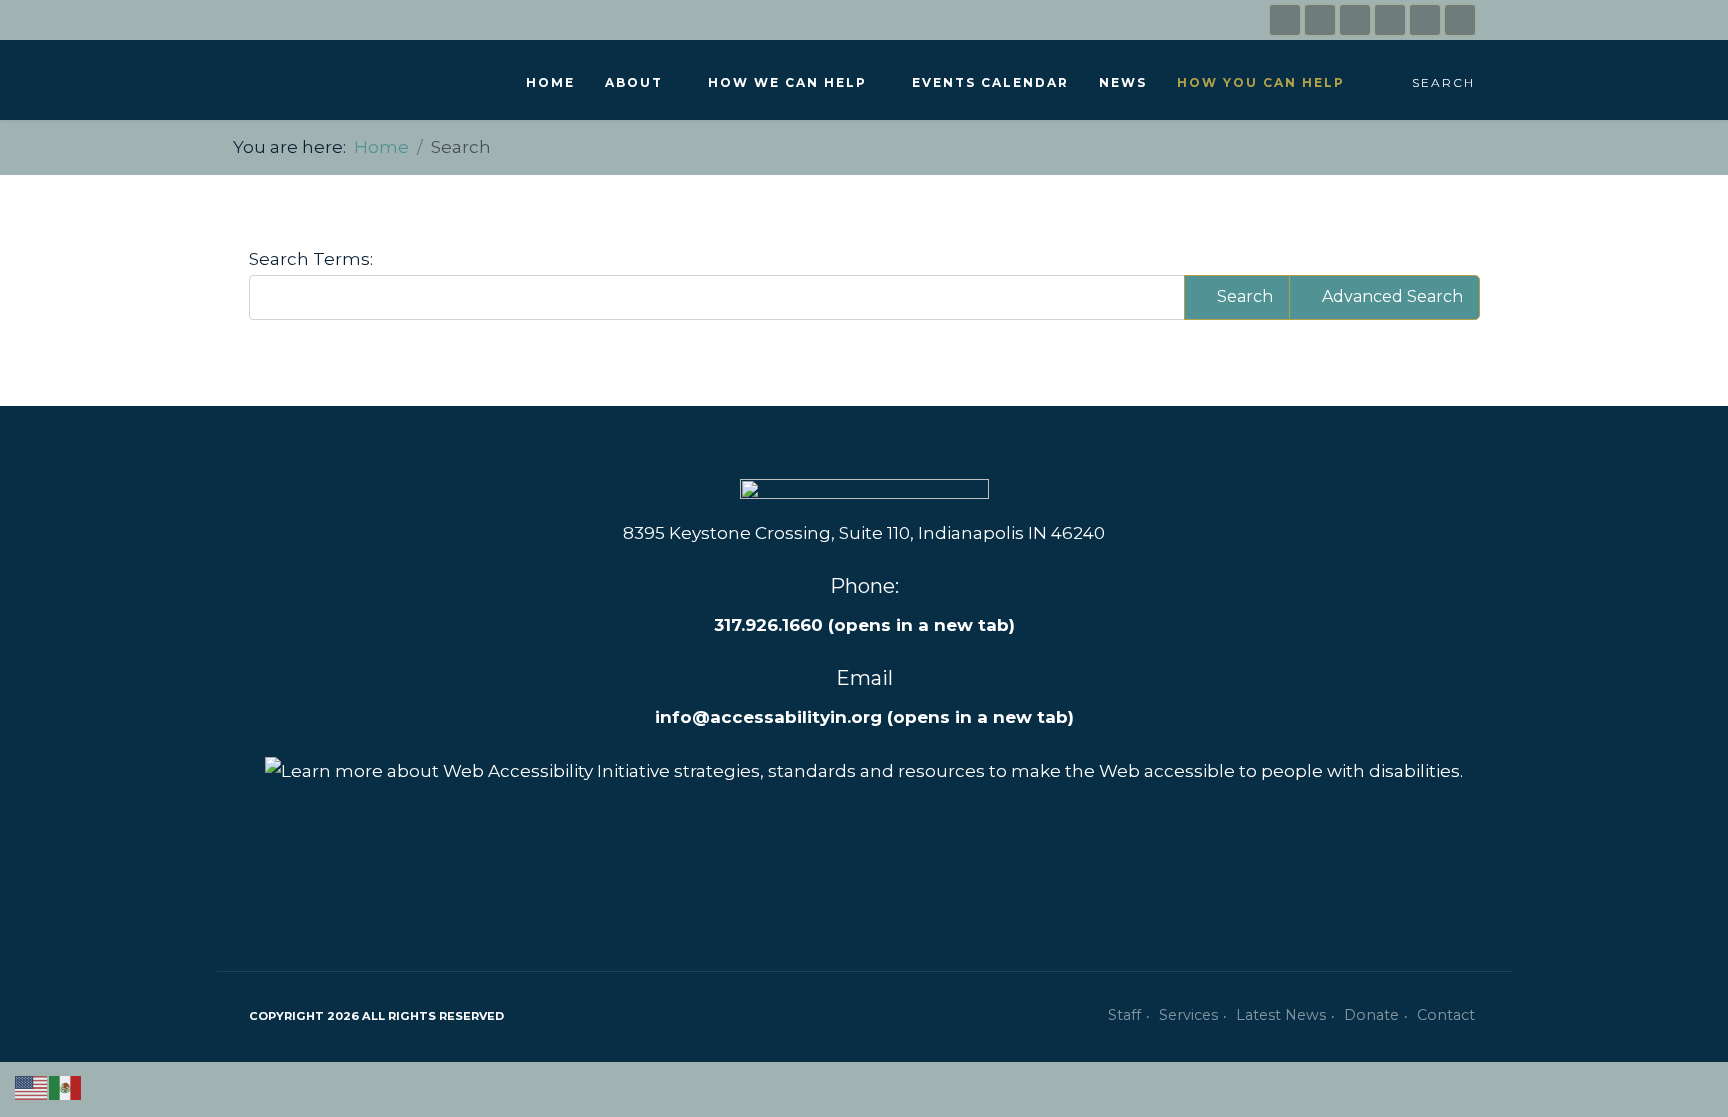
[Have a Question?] (1425, 20)
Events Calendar (990, 82)
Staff (1124, 1015)
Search (1443, 82)
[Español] (66, 1086)
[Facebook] (1285, 20)
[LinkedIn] (1355, 20)
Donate (1371, 1015)
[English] (32, 1086)
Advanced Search (1390, 296)
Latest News (1281, 1015)
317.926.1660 (864, 625)
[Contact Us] (1390, 20)
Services (1188, 1015)
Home (550, 82)
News (1123, 82)
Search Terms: (311, 259)
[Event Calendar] (1460, 20)
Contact (1446, 1015)
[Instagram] (1320, 20)
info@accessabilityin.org (768, 717)
